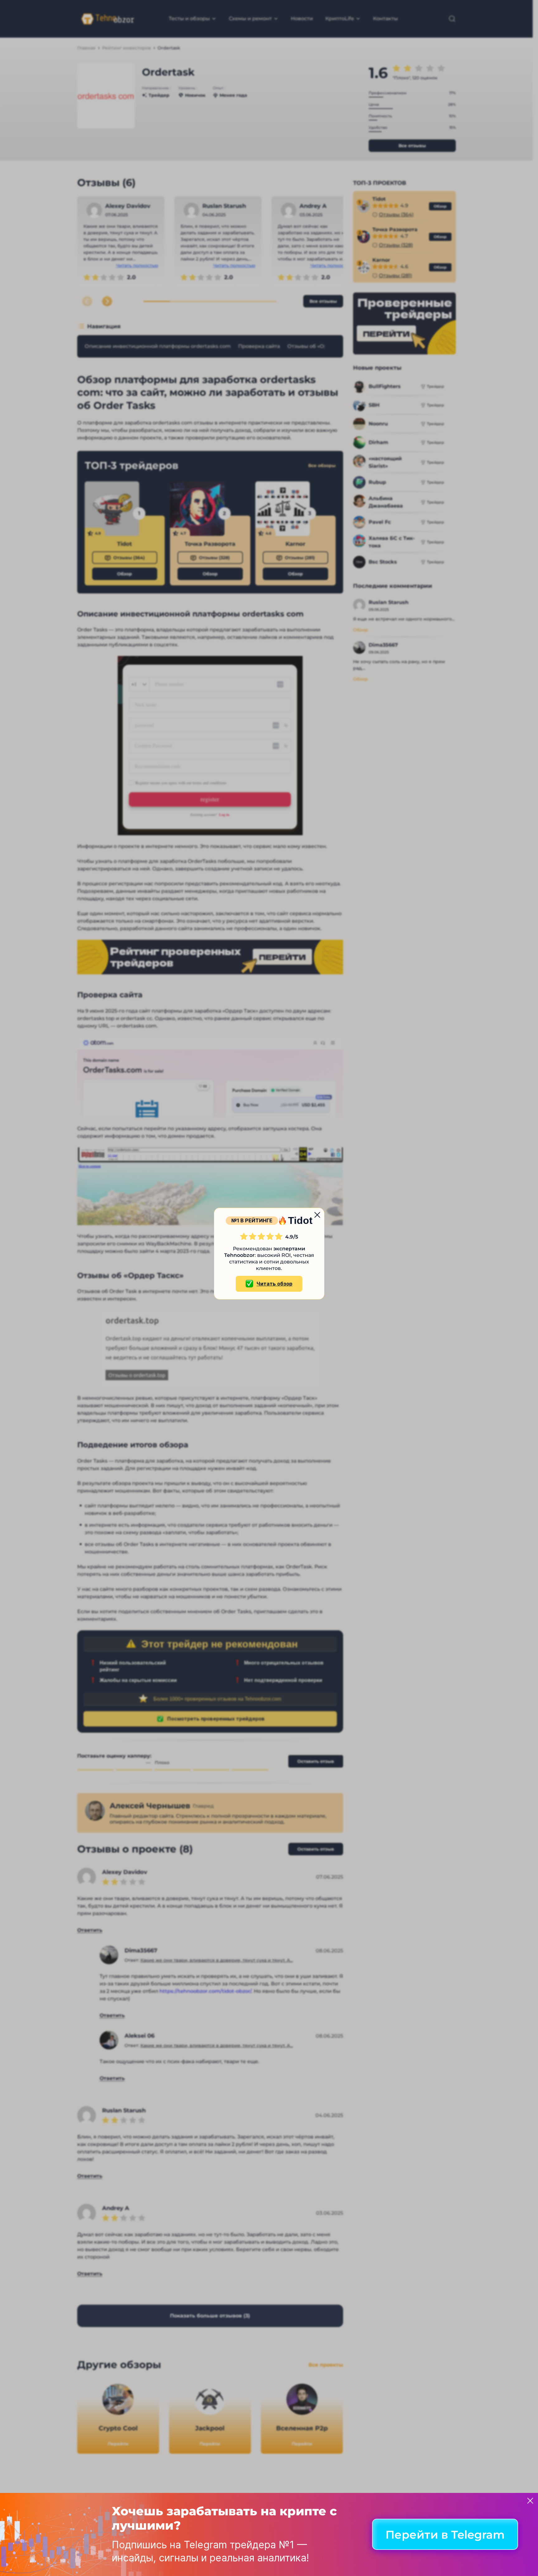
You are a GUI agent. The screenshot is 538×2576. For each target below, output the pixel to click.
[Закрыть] (530, 2501)
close (317, 1215)
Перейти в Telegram (445, 2535)
